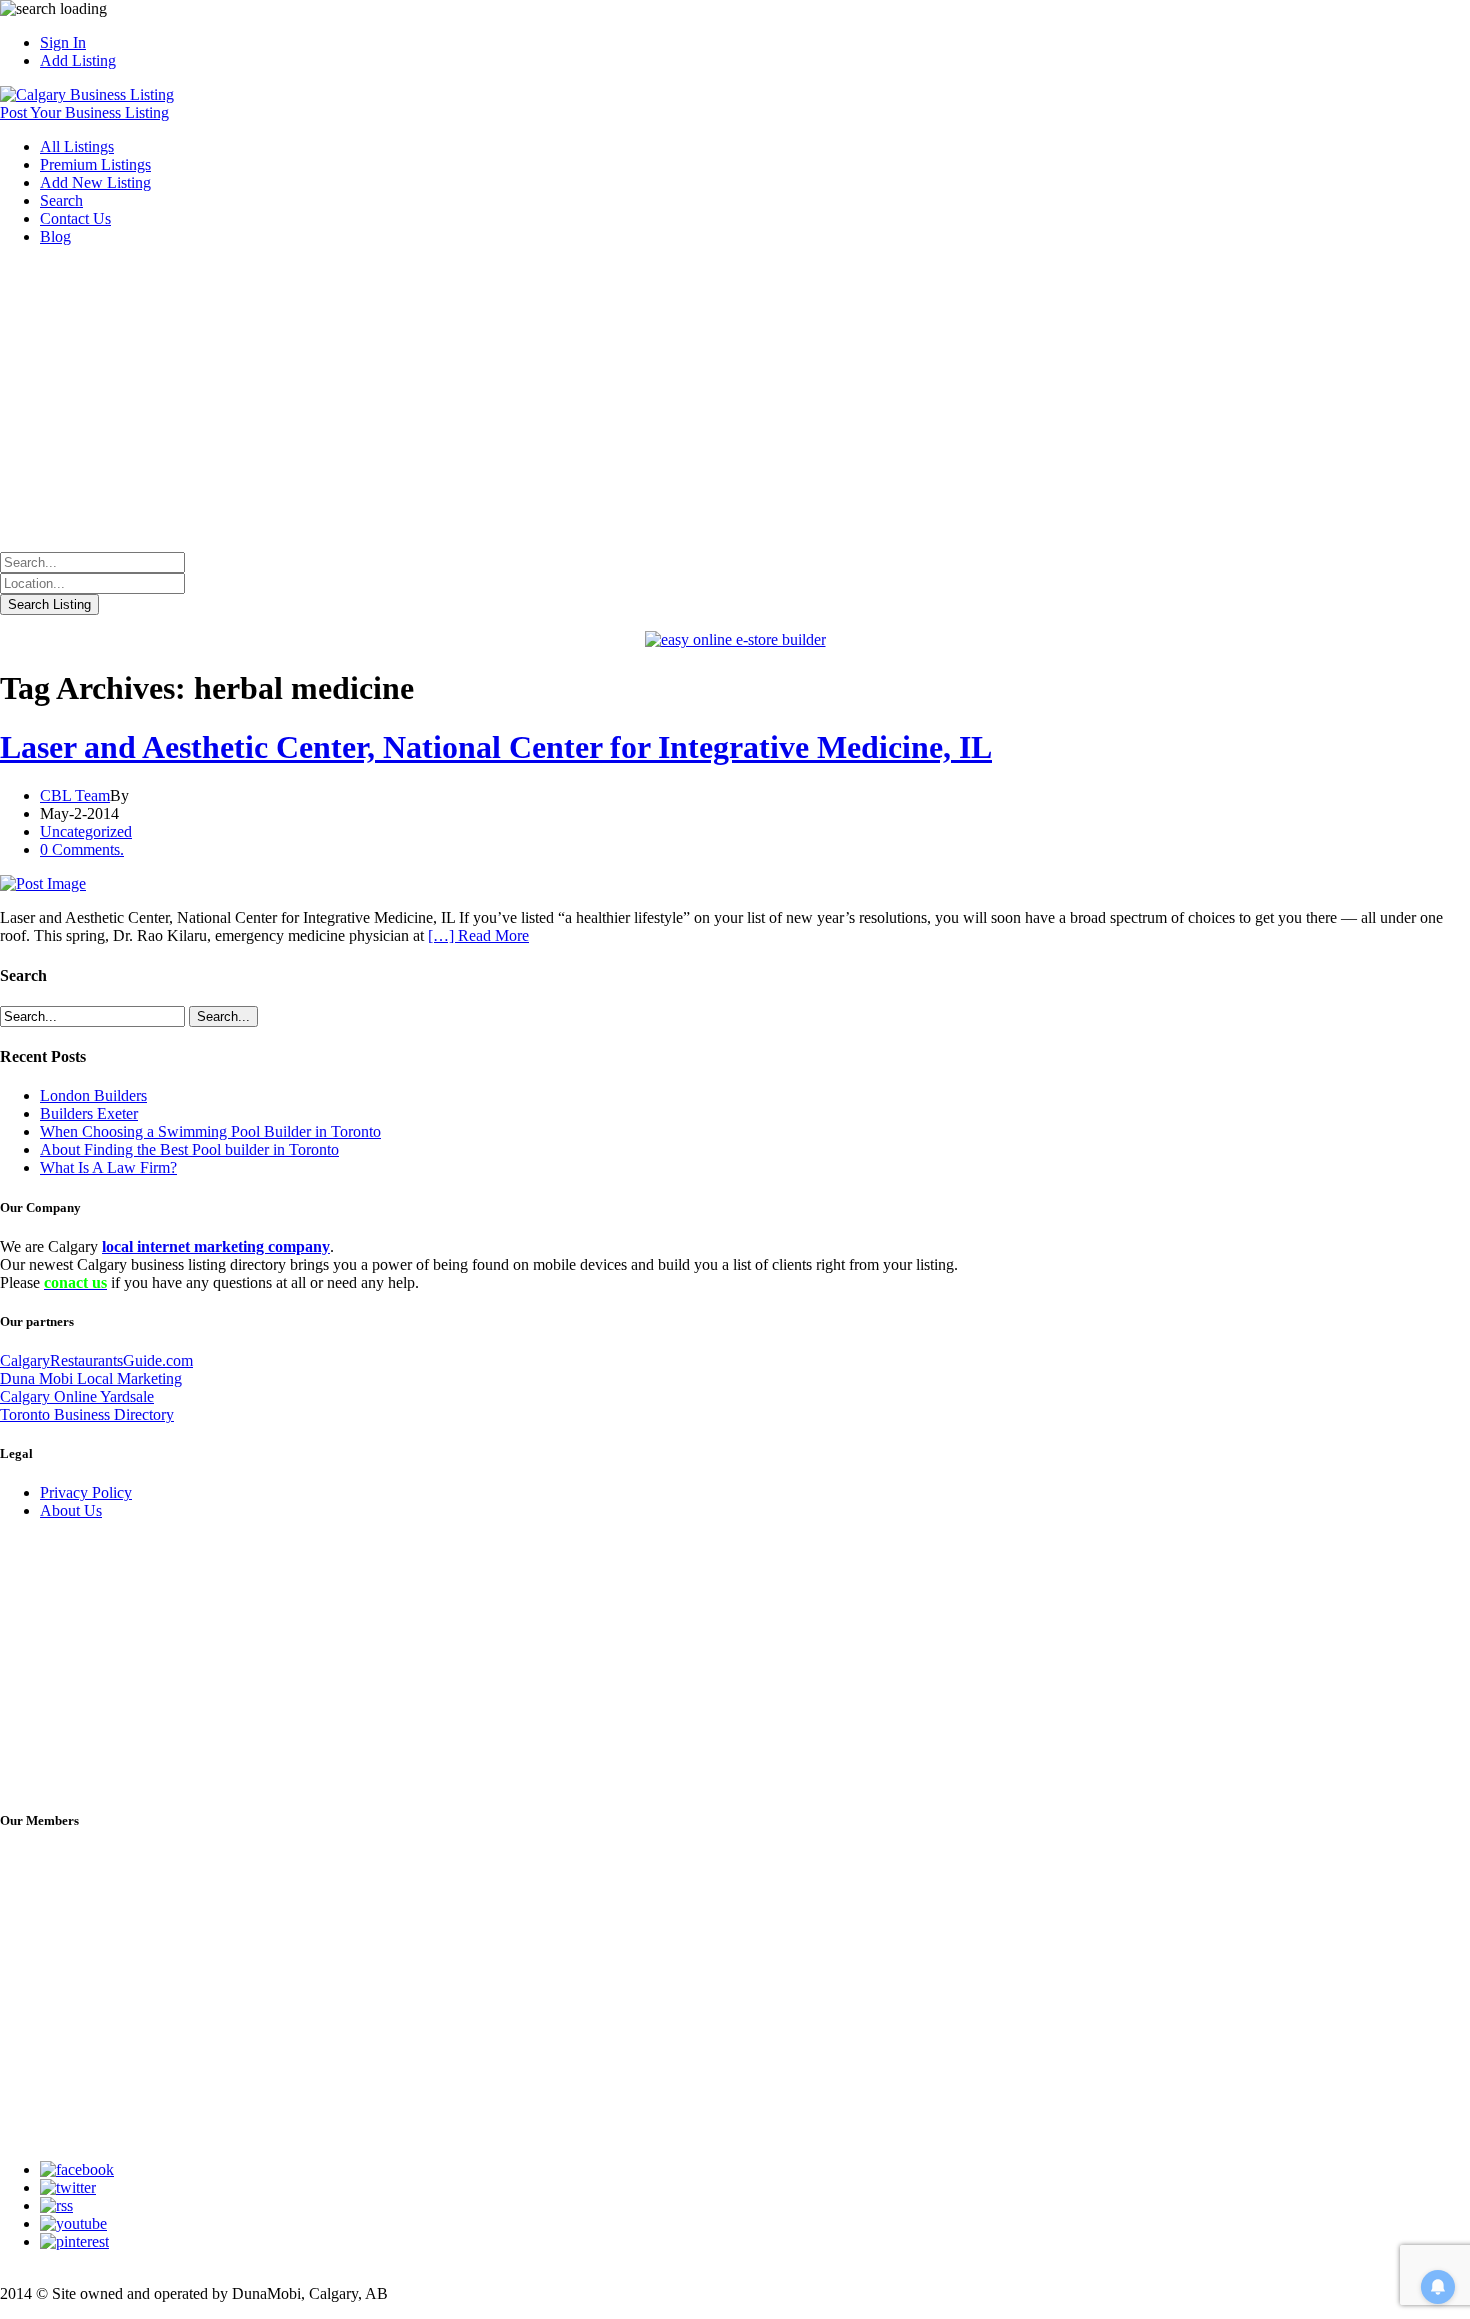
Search (61, 200)
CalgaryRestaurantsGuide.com (96, 1360)
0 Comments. (82, 849)
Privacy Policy (86, 1492)
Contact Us (75, 218)
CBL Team (75, 795)
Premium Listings (95, 164)
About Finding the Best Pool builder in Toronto (189, 1149)
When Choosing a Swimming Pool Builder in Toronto (210, 1131)
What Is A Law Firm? (108, 1167)
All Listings (77, 146)
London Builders (93, 1095)
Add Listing (78, 60)
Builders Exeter (89, 1113)
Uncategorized (86, 831)
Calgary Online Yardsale (77, 1396)
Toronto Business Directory (87, 1414)
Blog (55, 236)
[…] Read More (478, 935)
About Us (71, 1510)
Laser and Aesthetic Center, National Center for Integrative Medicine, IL (496, 747)
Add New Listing (95, 182)
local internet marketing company (216, 1246)
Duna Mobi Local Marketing (91, 1378)
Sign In (63, 42)
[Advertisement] (735, 402)
